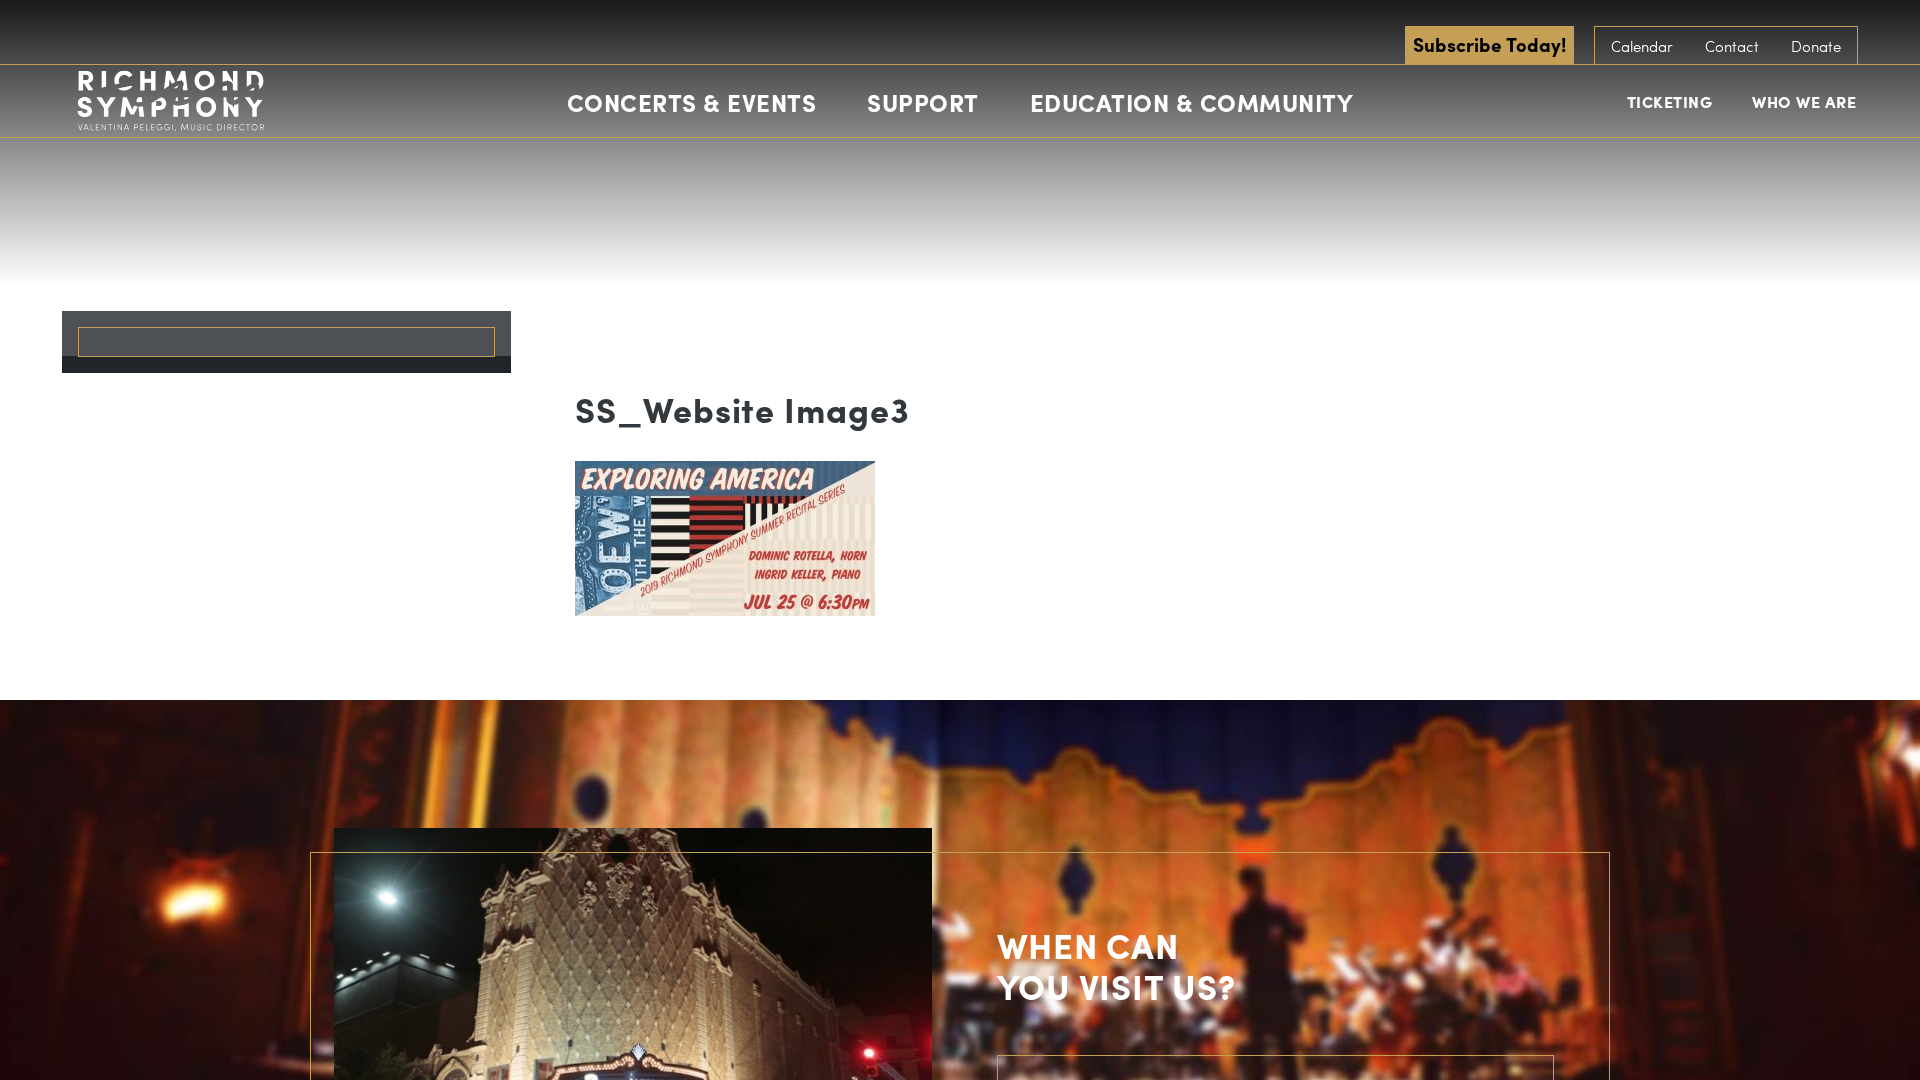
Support (923, 102)
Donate (1816, 46)
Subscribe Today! (1489, 44)
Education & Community (1192, 102)
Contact (1732, 46)
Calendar (1642, 46)
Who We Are (1804, 101)
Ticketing (1670, 101)
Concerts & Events (692, 102)
